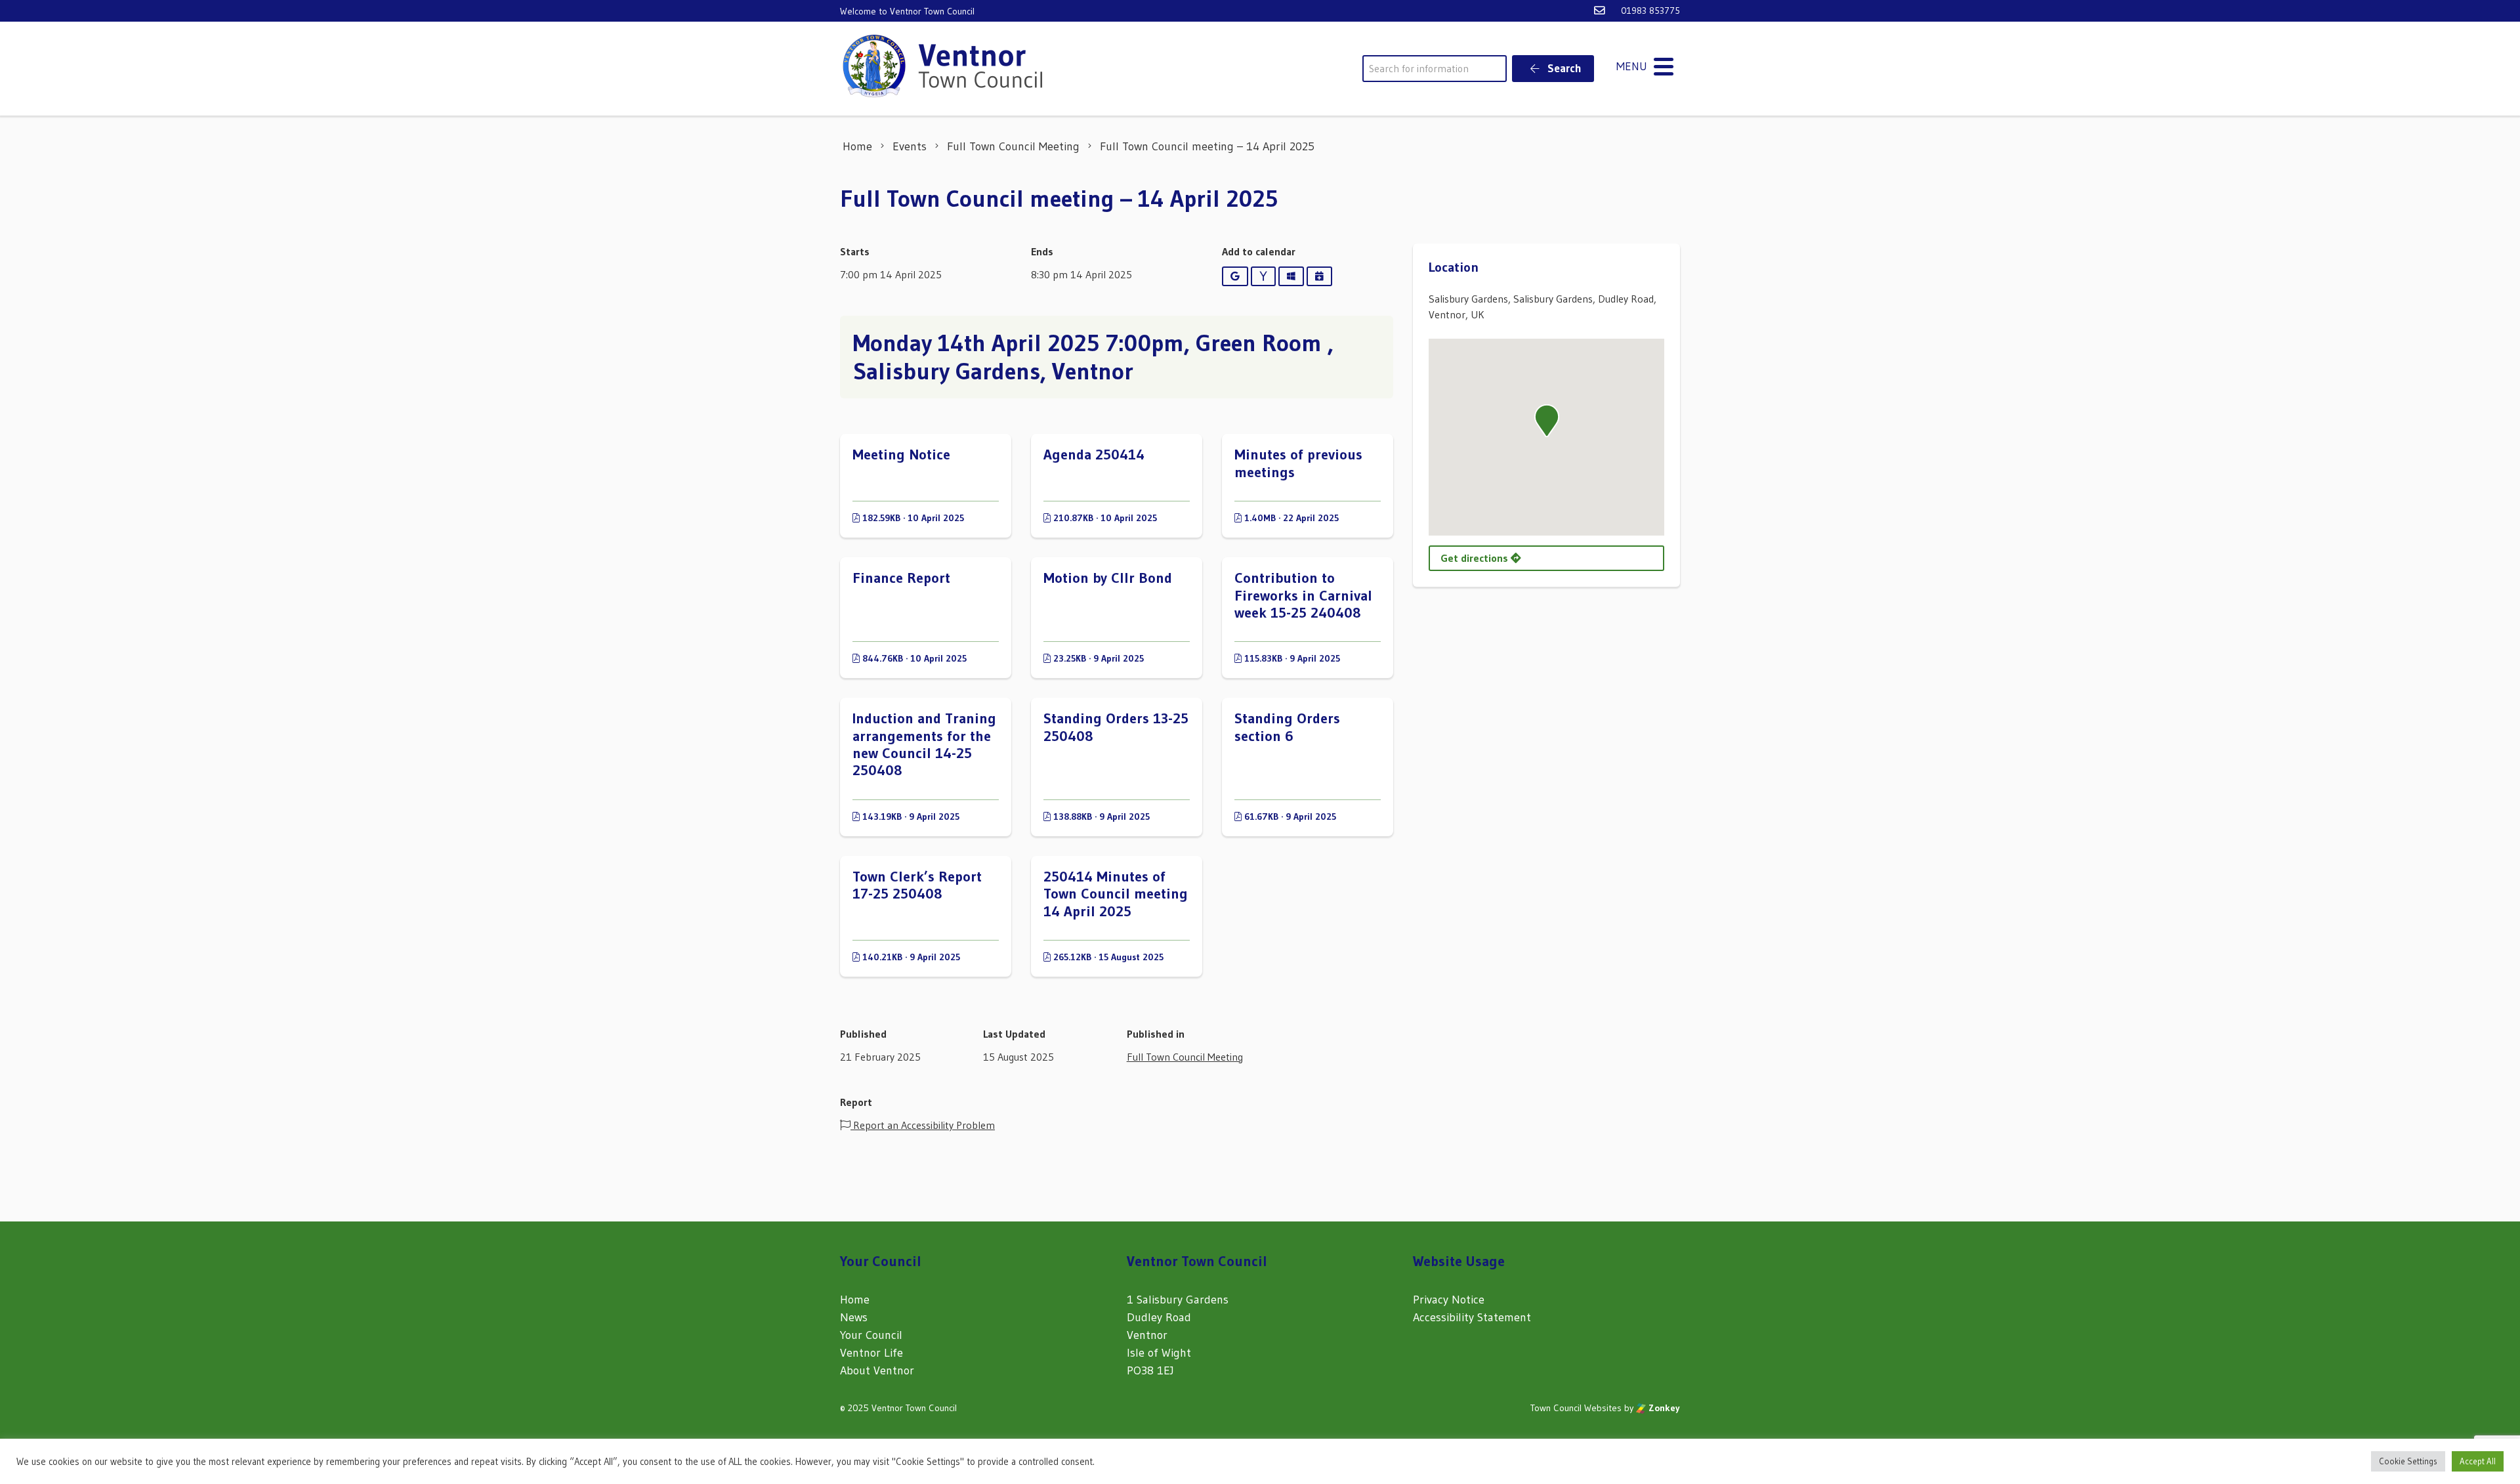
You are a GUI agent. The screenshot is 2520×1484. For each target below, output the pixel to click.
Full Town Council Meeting (1185, 1057)
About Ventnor (877, 1370)
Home (855, 1300)
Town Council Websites (1576, 1408)
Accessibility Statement (1472, 1317)
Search (1563, 68)
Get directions (1476, 558)
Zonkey (1663, 1408)
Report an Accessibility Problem (923, 1125)
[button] (1547, 421)
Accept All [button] (2478, 1461)
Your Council (871, 1335)
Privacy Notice (1449, 1300)
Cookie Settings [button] (2408, 1461)
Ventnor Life (871, 1353)
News (854, 1317)
